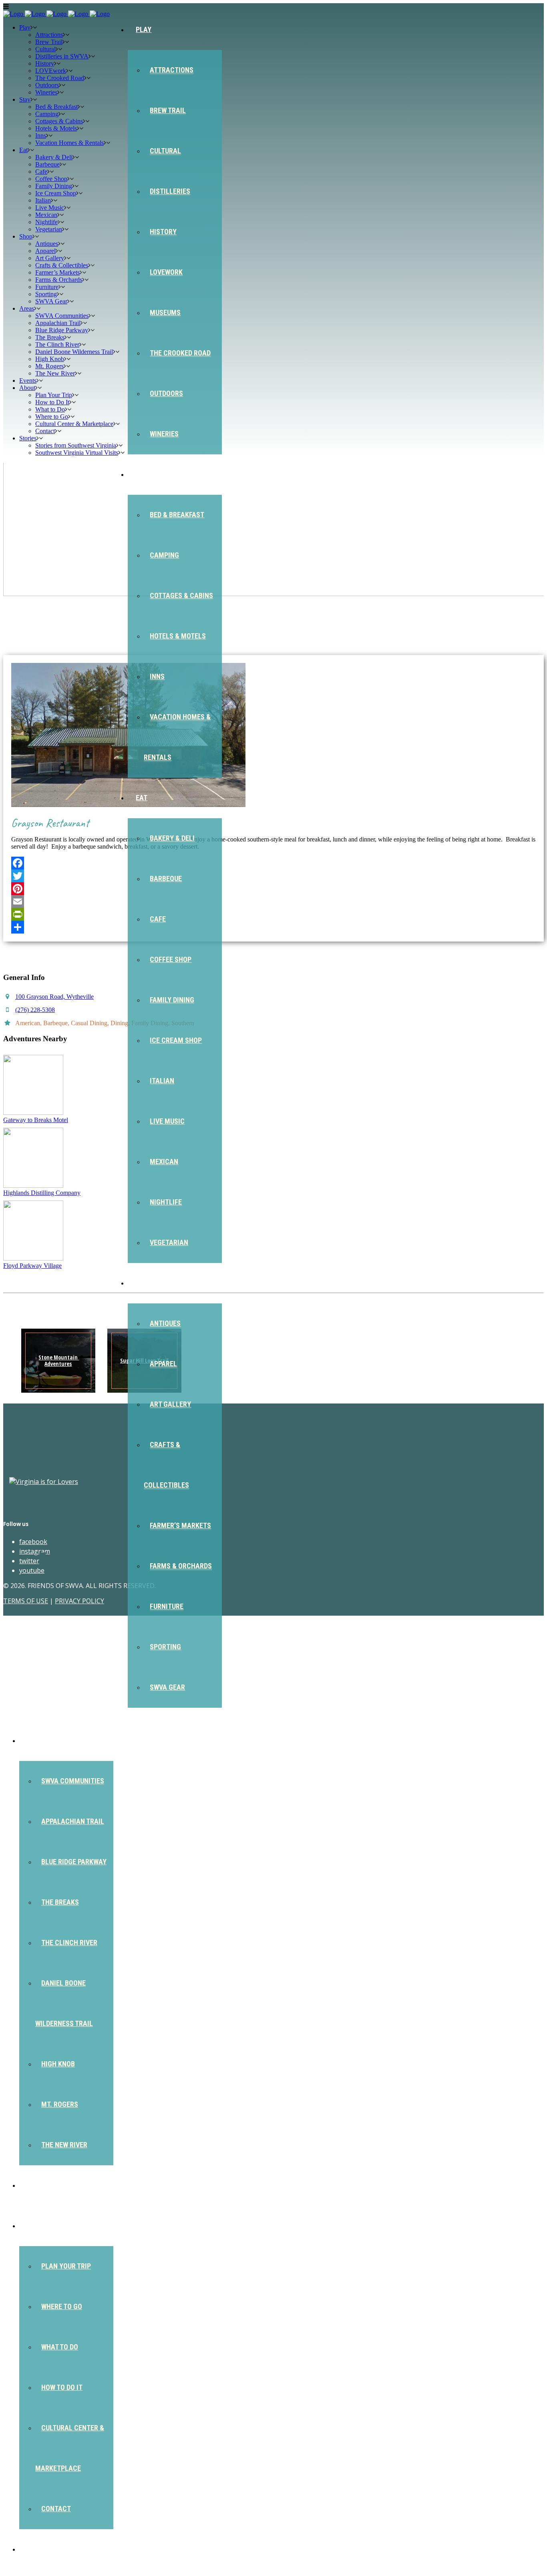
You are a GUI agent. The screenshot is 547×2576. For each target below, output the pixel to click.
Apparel (163, 1364)
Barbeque (166, 878)
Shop (144, 1283)
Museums (165, 312)
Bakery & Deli (172, 838)
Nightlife (166, 1202)
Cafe (158, 919)
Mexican (164, 1162)
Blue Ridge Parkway (74, 1862)
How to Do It (62, 2387)
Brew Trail (168, 110)
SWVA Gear (167, 1687)
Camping (164, 555)
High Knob (58, 2064)
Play (144, 29)
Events (39, 2185)
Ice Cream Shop (176, 1040)
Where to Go (62, 2306)
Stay (144, 474)
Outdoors (166, 393)
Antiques (165, 1323)
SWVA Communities (73, 1781)
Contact (56, 2509)
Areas (37, 1740)
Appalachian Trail (73, 1821)
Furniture (167, 1606)
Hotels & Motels (178, 636)
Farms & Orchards (181, 1566)
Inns (157, 676)
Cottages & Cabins (181, 595)
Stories (40, 2549)
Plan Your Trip (66, 2266)
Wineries (164, 434)
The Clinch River (69, 1943)
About (38, 2226)
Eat (142, 798)
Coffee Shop (171, 959)
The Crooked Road (180, 353)
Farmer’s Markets (180, 1525)
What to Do (60, 2347)
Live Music (167, 1121)
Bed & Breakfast (177, 515)
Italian (162, 1081)
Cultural (165, 151)
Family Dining (172, 1000)
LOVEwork (166, 272)
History (163, 232)
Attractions (172, 70)
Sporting (165, 1647)
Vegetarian (169, 1242)
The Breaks (60, 1902)
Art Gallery (170, 1404)
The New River (64, 2145)
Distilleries (170, 191)
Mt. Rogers (60, 2104)
